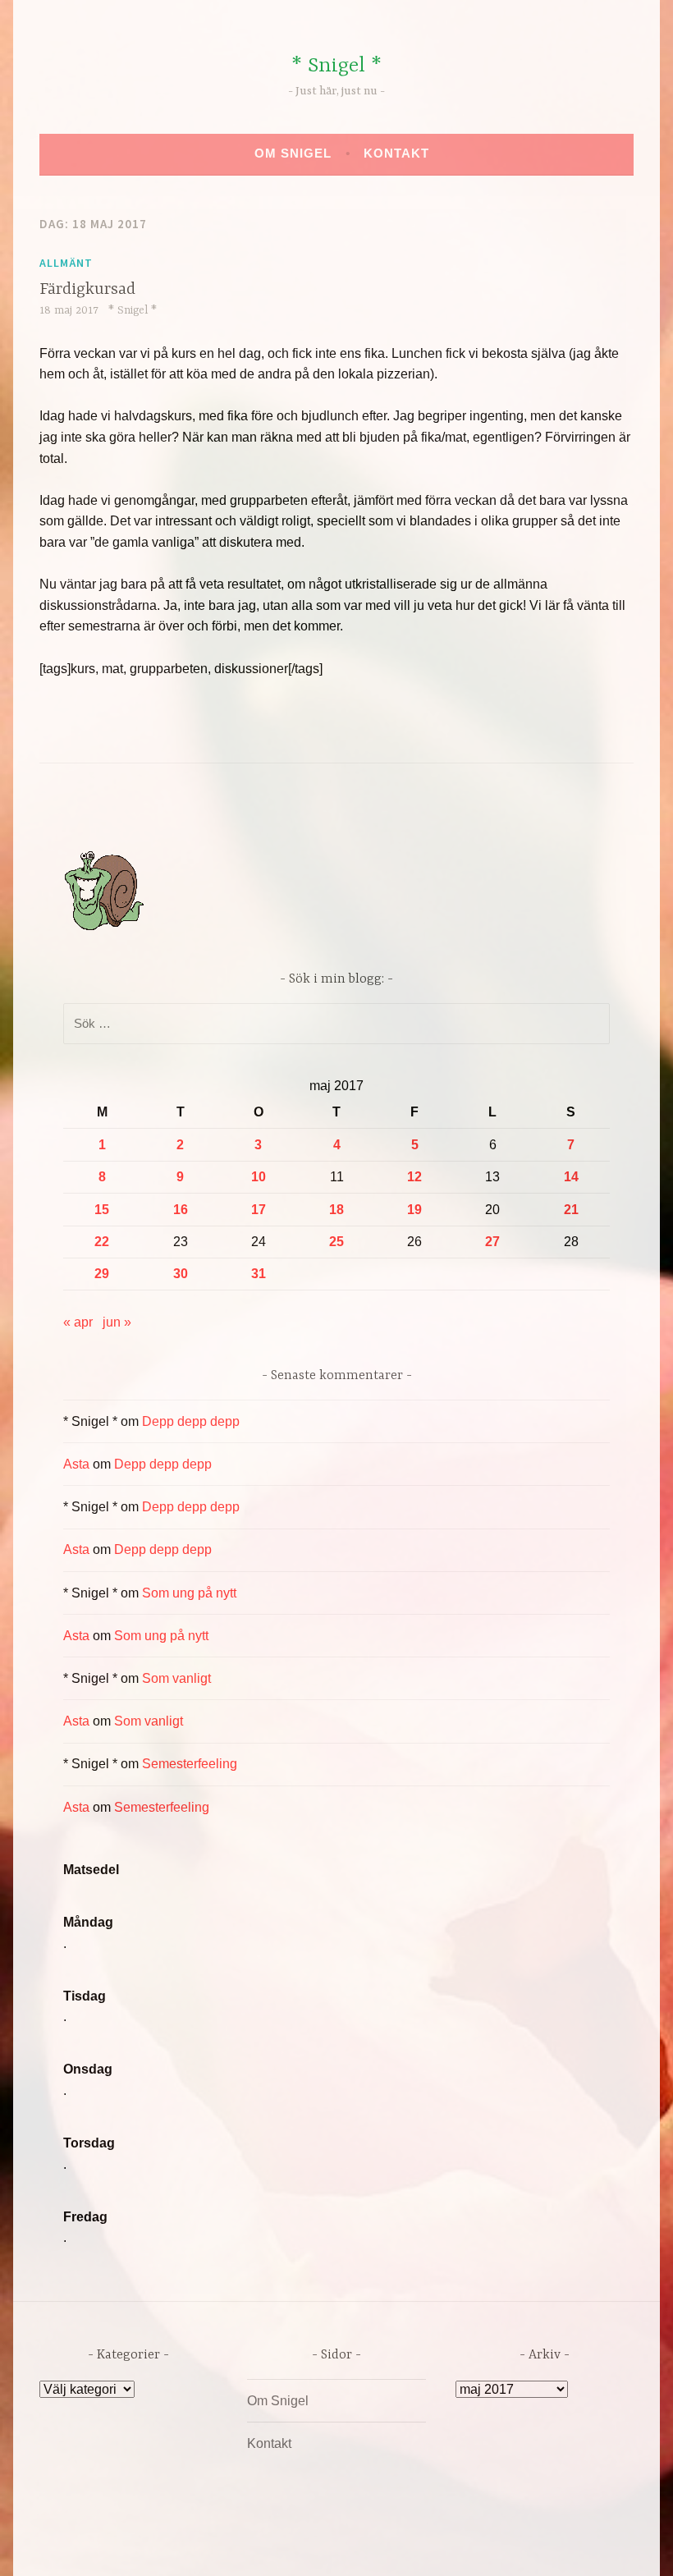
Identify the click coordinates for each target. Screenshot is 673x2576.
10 (259, 1177)
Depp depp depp (191, 1421)
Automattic (490, 2546)
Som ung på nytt (189, 1593)
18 (336, 1210)
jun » (117, 1322)
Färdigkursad (87, 289)
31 (259, 1274)
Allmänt (66, 263)
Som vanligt (176, 1678)
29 (102, 1274)
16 (181, 1210)
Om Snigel (293, 153)
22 (102, 1242)
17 (259, 1210)
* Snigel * (336, 66)
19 (414, 1210)
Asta (76, 1464)
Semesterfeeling (190, 1764)
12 (414, 1177)
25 (336, 1242)
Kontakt (396, 153)
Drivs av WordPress (215, 2546)
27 (492, 1242)
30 (181, 1274)
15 (102, 1210)
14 (571, 1177)
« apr (78, 1322)
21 (571, 1210)
